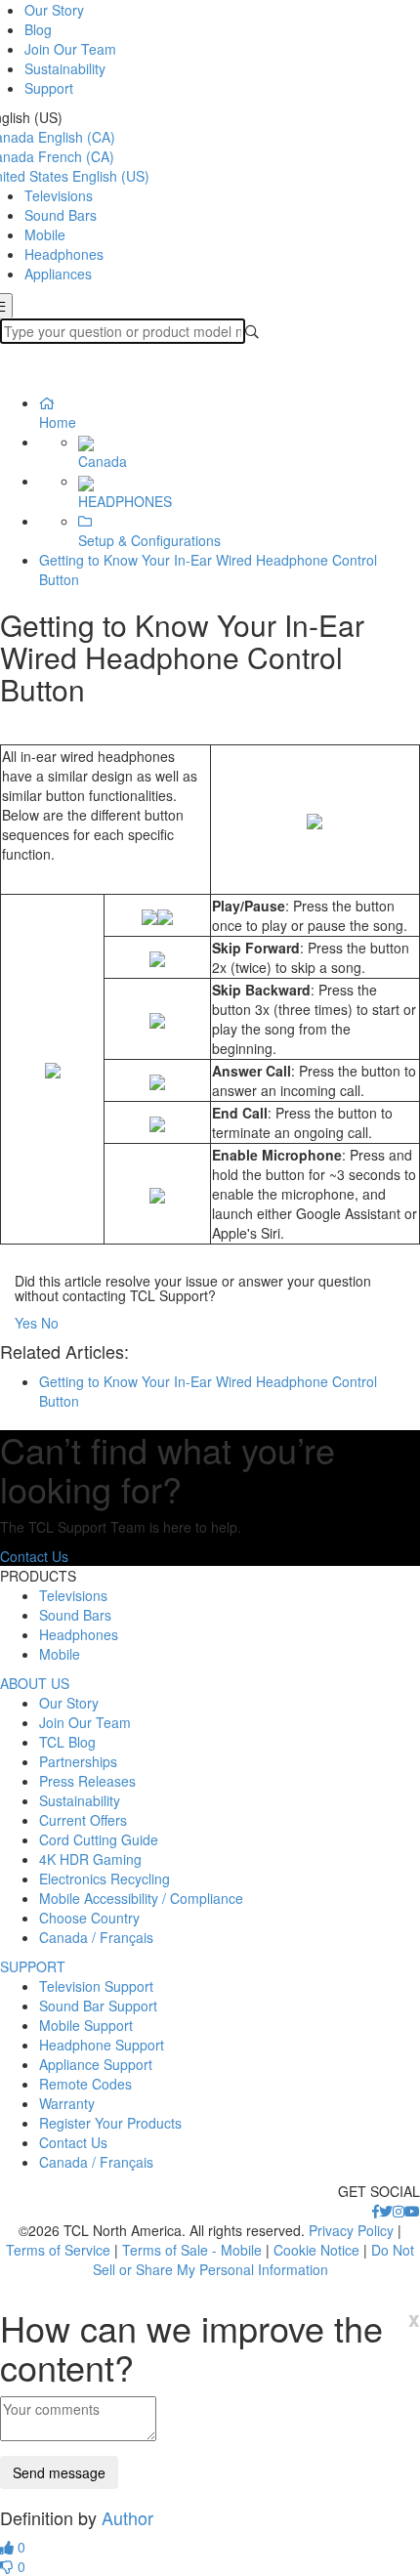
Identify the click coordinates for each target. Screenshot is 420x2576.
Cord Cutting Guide (99, 1839)
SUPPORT (33, 1966)
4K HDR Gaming (90, 1859)
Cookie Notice (316, 2250)
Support (49, 88)
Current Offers (83, 1820)
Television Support (96, 1986)
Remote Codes (85, 2084)
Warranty (67, 2103)
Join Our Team (70, 49)
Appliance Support (96, 2064)
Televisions (59, 195)
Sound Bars (61, 215)
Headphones (64, 254)
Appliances (58, 274)
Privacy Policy (351, 2230)
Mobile (45, 234)
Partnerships (78, 1761)
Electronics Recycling (105, 1879)
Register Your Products (110, 2123)
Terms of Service (58, 2250)
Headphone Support (102, 2045)
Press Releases (87, 1781)
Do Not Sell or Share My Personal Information (254, 2259)
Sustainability (65, 68)
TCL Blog (67, 1742)
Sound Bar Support (98, 2006)
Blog (38, 29)
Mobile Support (86, 2025)
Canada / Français (96, 1937)
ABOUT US (35, 1683)
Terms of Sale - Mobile (192, 2250)
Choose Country (89, 1918)
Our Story (54, 10)
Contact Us (34, 1556)
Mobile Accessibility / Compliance (141, 1898)
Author (127, 2517)
